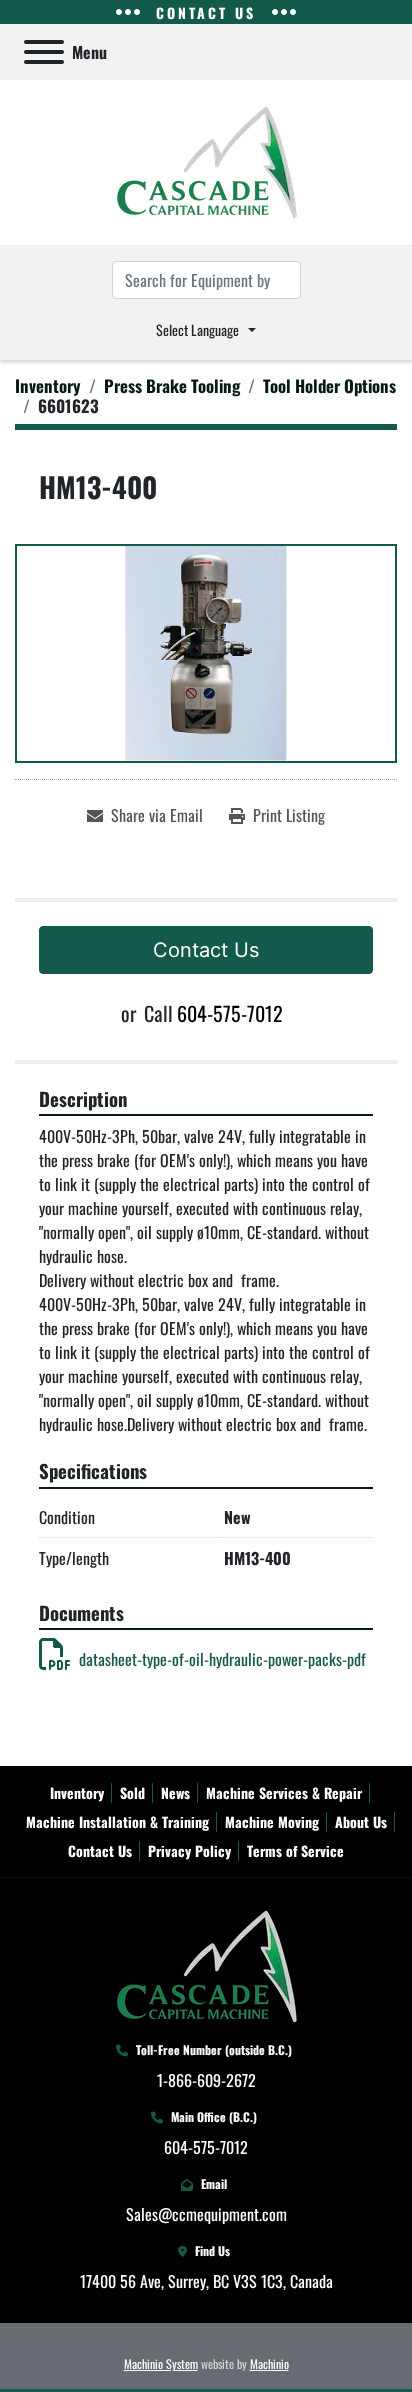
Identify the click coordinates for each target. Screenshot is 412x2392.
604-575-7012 (230, 1013)
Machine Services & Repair (284, 1792)
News (175, 1792)
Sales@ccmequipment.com (206, 2214)
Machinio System (161, 2363)
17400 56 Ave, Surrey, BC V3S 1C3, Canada (206, 2281)
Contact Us (206, 950)
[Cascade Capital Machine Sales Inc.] (206, 1964)
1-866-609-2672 (206, 2080)
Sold (132, 1792)
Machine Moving (272, 1821)
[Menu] (44, 52)
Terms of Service (295, 1850)
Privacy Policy (189, 1850)
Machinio (269, 2363)
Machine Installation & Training (117, 1821)
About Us (361, 1821)
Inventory (77, 1792)
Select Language (197, 329)
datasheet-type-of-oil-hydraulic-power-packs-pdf (222, 1659)
